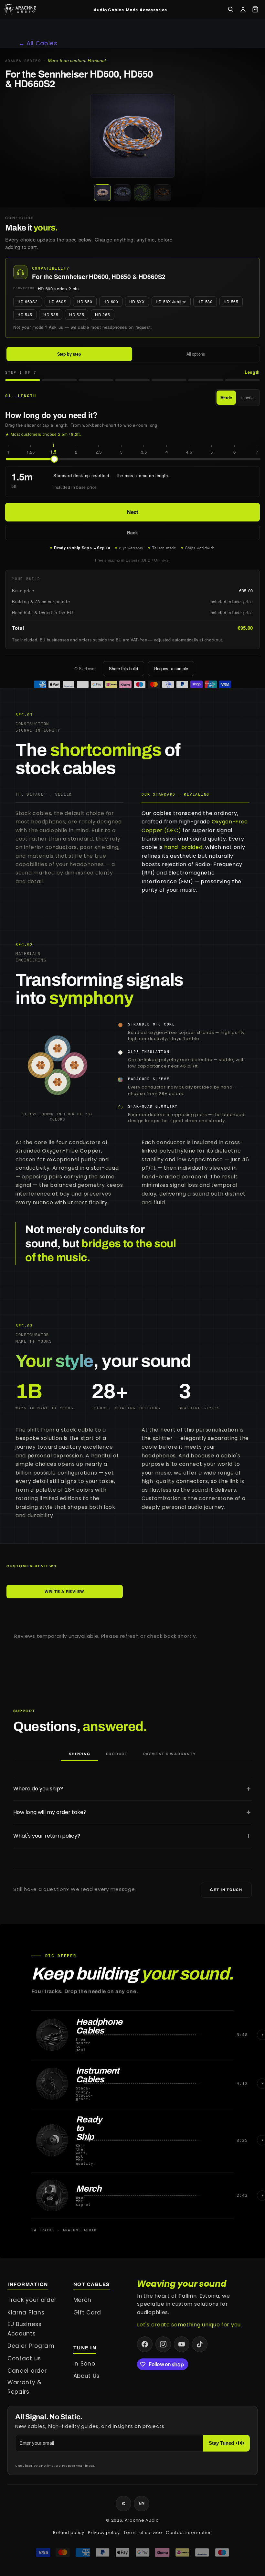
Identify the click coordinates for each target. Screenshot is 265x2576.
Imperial (248, 397)
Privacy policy (104, 2533)
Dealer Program (31, 2346)
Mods (132, 10)
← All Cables (38, 43)
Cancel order (27, 2371)
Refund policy (69, 2533)
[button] (132, 136)
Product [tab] (117, 1754)
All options (196, 354)
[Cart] (255, 9)
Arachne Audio (142, 2520)
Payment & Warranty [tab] (170, 1754)
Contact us (24, 2358)
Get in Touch (226, 1890)
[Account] (243, 9)
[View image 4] (163, 193)
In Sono (84, 2364)
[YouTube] (182, 2344)
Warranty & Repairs (25, 2387)
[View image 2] (122, 193)
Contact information (189, 2533)
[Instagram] (163, 2344)
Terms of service (143, 2533)
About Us (87, 2376)
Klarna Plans (26, 2313)
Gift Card (87, 2313)
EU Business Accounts (25, 2329)
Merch (82, 2300)
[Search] (231, 9)
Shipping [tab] (79, 1754)
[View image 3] (143, 193)
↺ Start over (85, 669)
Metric (226, 398)
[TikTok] (200, 2344)
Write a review (64, 1592)
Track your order (32, 2300)
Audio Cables (109, 10)
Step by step (69, 354)
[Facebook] (145, 2344)
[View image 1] (102, 193)
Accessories (153, 10)
